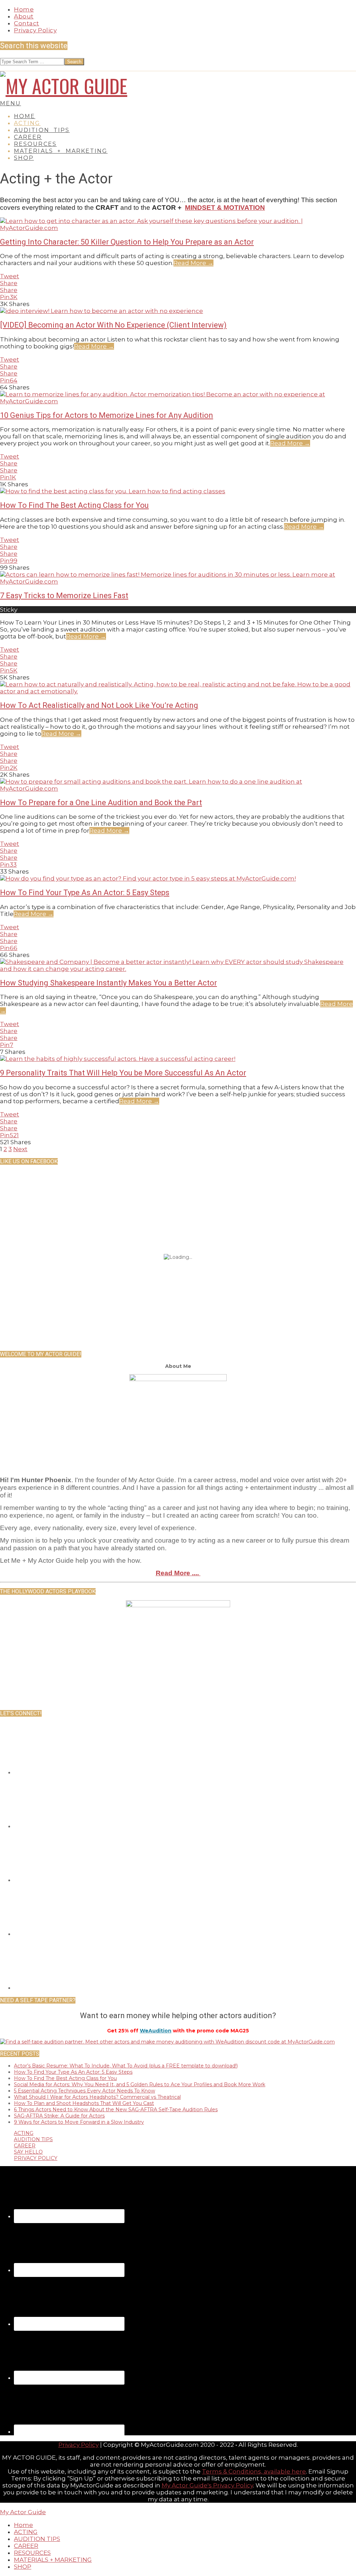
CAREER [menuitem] (26, 2546)
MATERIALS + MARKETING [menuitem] (53, 2560)
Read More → (193, 263)
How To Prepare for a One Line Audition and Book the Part (101, 803)
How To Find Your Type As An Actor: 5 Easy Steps (85, 893)
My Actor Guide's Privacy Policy (207, 2485)
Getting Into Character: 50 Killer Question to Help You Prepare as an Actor (127, 242)
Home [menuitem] (23, 2525)
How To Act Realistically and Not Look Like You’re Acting (99, 705)
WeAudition (156, 2031)
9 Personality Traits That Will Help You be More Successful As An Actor (123, 1073)
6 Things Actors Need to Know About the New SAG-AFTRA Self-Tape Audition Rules (116, 2109)
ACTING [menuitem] (26, 2532)
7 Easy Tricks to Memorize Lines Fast (64, 596)
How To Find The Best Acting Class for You (74, 505)
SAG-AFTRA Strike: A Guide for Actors (59, 2116)
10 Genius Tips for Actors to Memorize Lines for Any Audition (107, 415)
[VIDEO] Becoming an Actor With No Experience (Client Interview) (113, 325)
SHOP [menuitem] (23, 2567)
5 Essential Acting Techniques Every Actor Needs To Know (84, 2091)
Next (20, 1149)
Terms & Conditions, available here (254, 2471)
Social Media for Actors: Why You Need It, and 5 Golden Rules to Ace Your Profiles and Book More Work (140, 2084)
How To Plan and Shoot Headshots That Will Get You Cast (84, 2103)
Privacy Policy (79, 2445)
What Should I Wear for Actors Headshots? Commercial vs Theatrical (97, 2097)
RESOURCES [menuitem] (32, 2553)
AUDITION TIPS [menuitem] (37, 2539)
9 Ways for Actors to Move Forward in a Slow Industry (79, 2122)
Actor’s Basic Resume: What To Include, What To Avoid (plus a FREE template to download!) (126, 2066)
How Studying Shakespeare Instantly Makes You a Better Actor (108, 983)
